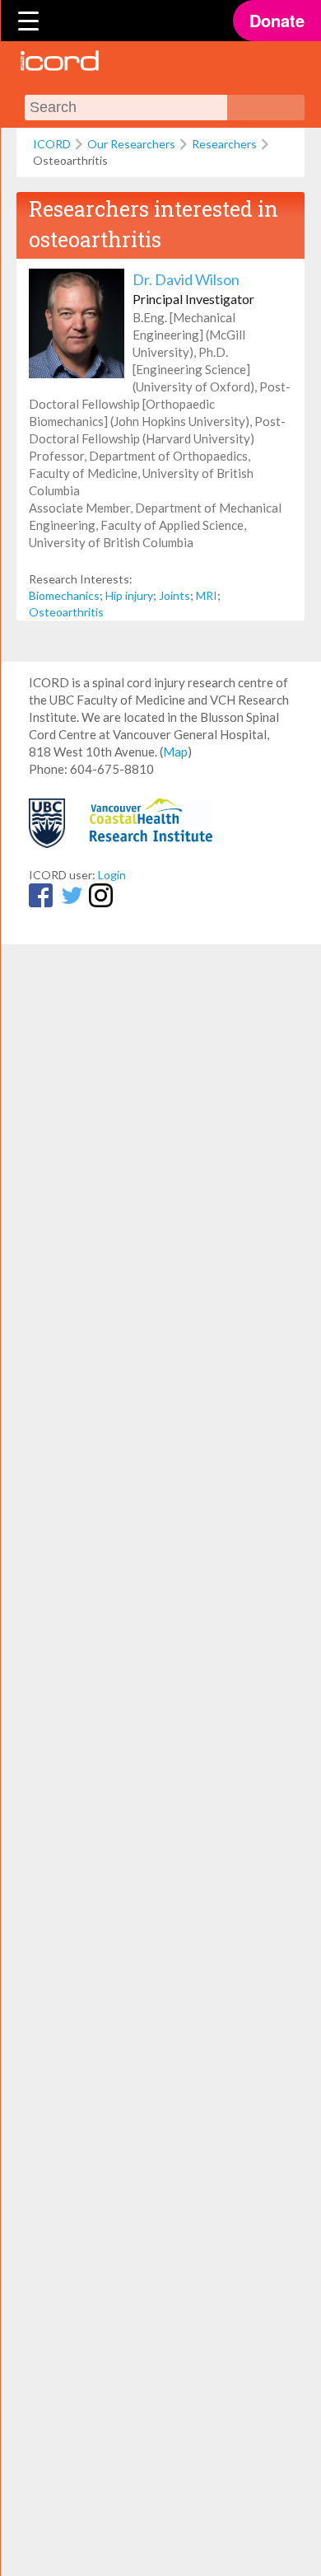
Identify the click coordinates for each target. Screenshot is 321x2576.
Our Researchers (131, 144)
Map (175, 752)
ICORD (52, 144)
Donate (277, 20)
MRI (207, 595)
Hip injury (129, 595)
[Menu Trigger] (29, 21)
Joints (174, 595)
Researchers (224, 144)
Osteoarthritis (66, 612)
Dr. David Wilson (186, 279)
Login (112, 875)
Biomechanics (64, 595)
